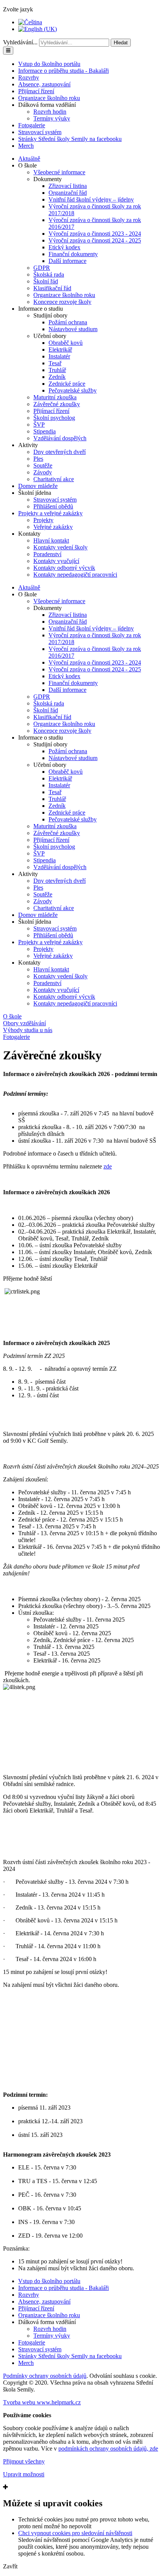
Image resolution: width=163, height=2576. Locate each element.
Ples (38, 459)
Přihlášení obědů (53, 506)
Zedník (57, 377)
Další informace (67, 261)
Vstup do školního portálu (49, 64)
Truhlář (57, 370)
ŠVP (39, 425)
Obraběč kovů (66, 343)
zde (108, 1166)
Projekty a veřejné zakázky (50, 513)
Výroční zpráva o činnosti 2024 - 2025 (95, 240)
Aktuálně (29, 159)
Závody (43, 472)
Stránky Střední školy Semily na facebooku (70, 139)
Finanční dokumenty (73, 254)
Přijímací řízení (36, 91)
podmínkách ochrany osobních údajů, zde (108, 2449)
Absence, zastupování (44, 84)
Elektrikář (60, 350)
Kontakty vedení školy (60, 547)
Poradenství (47, 554)
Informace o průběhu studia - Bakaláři (63, 71)
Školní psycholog (54, 418)
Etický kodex (64, 247)
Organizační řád (68, 193)
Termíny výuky (52, 118)
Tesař (55, 363)
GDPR (42, 268)
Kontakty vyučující (56, 561)
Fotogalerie (32, 125)
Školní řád (46, 281)
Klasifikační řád (52, 288)
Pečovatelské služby (73, 390)
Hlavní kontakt (51, 540)
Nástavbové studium (73, 329)
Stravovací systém (40, 132)
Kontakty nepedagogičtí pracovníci (75, 575)
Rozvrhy (29, 77)
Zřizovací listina (68, 186)
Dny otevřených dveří (60, 452)
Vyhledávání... (20, 42)
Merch (26, 146)
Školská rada (49, 274)
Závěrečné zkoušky (57, 404)
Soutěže (43, 465)
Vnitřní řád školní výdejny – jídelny (91, 199)
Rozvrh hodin (50, 112)
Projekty (43, 520)
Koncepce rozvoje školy (62, 302)
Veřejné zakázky (53, 527)
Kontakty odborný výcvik (64, 568)
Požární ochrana (68, 322)
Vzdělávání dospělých (60, 438)
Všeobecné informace (59, 172)
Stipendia (45, 431)
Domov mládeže (38, 486)
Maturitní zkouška (55, 397)
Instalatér (59, 356)
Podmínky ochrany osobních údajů (45, 2376)
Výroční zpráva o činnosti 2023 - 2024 (95, 234)
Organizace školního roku (49, 98)
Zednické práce (67, 384)
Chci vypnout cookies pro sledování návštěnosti (75, 2533)
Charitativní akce (54, 479)
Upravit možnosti (24, 2474)
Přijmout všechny (24, 2461)
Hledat (121, 43)
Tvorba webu (42, 2402)
